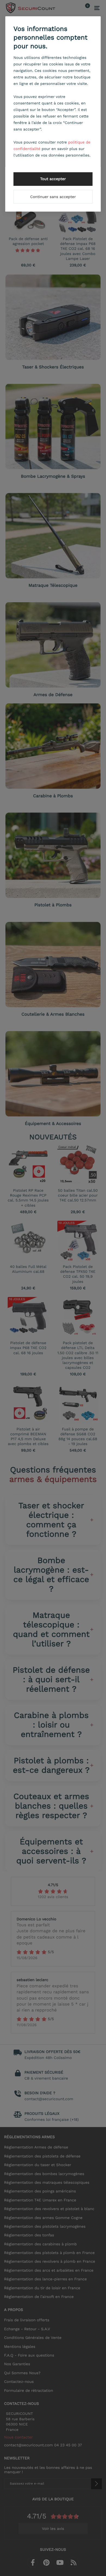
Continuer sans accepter (53, 197)
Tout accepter (53, 179)
